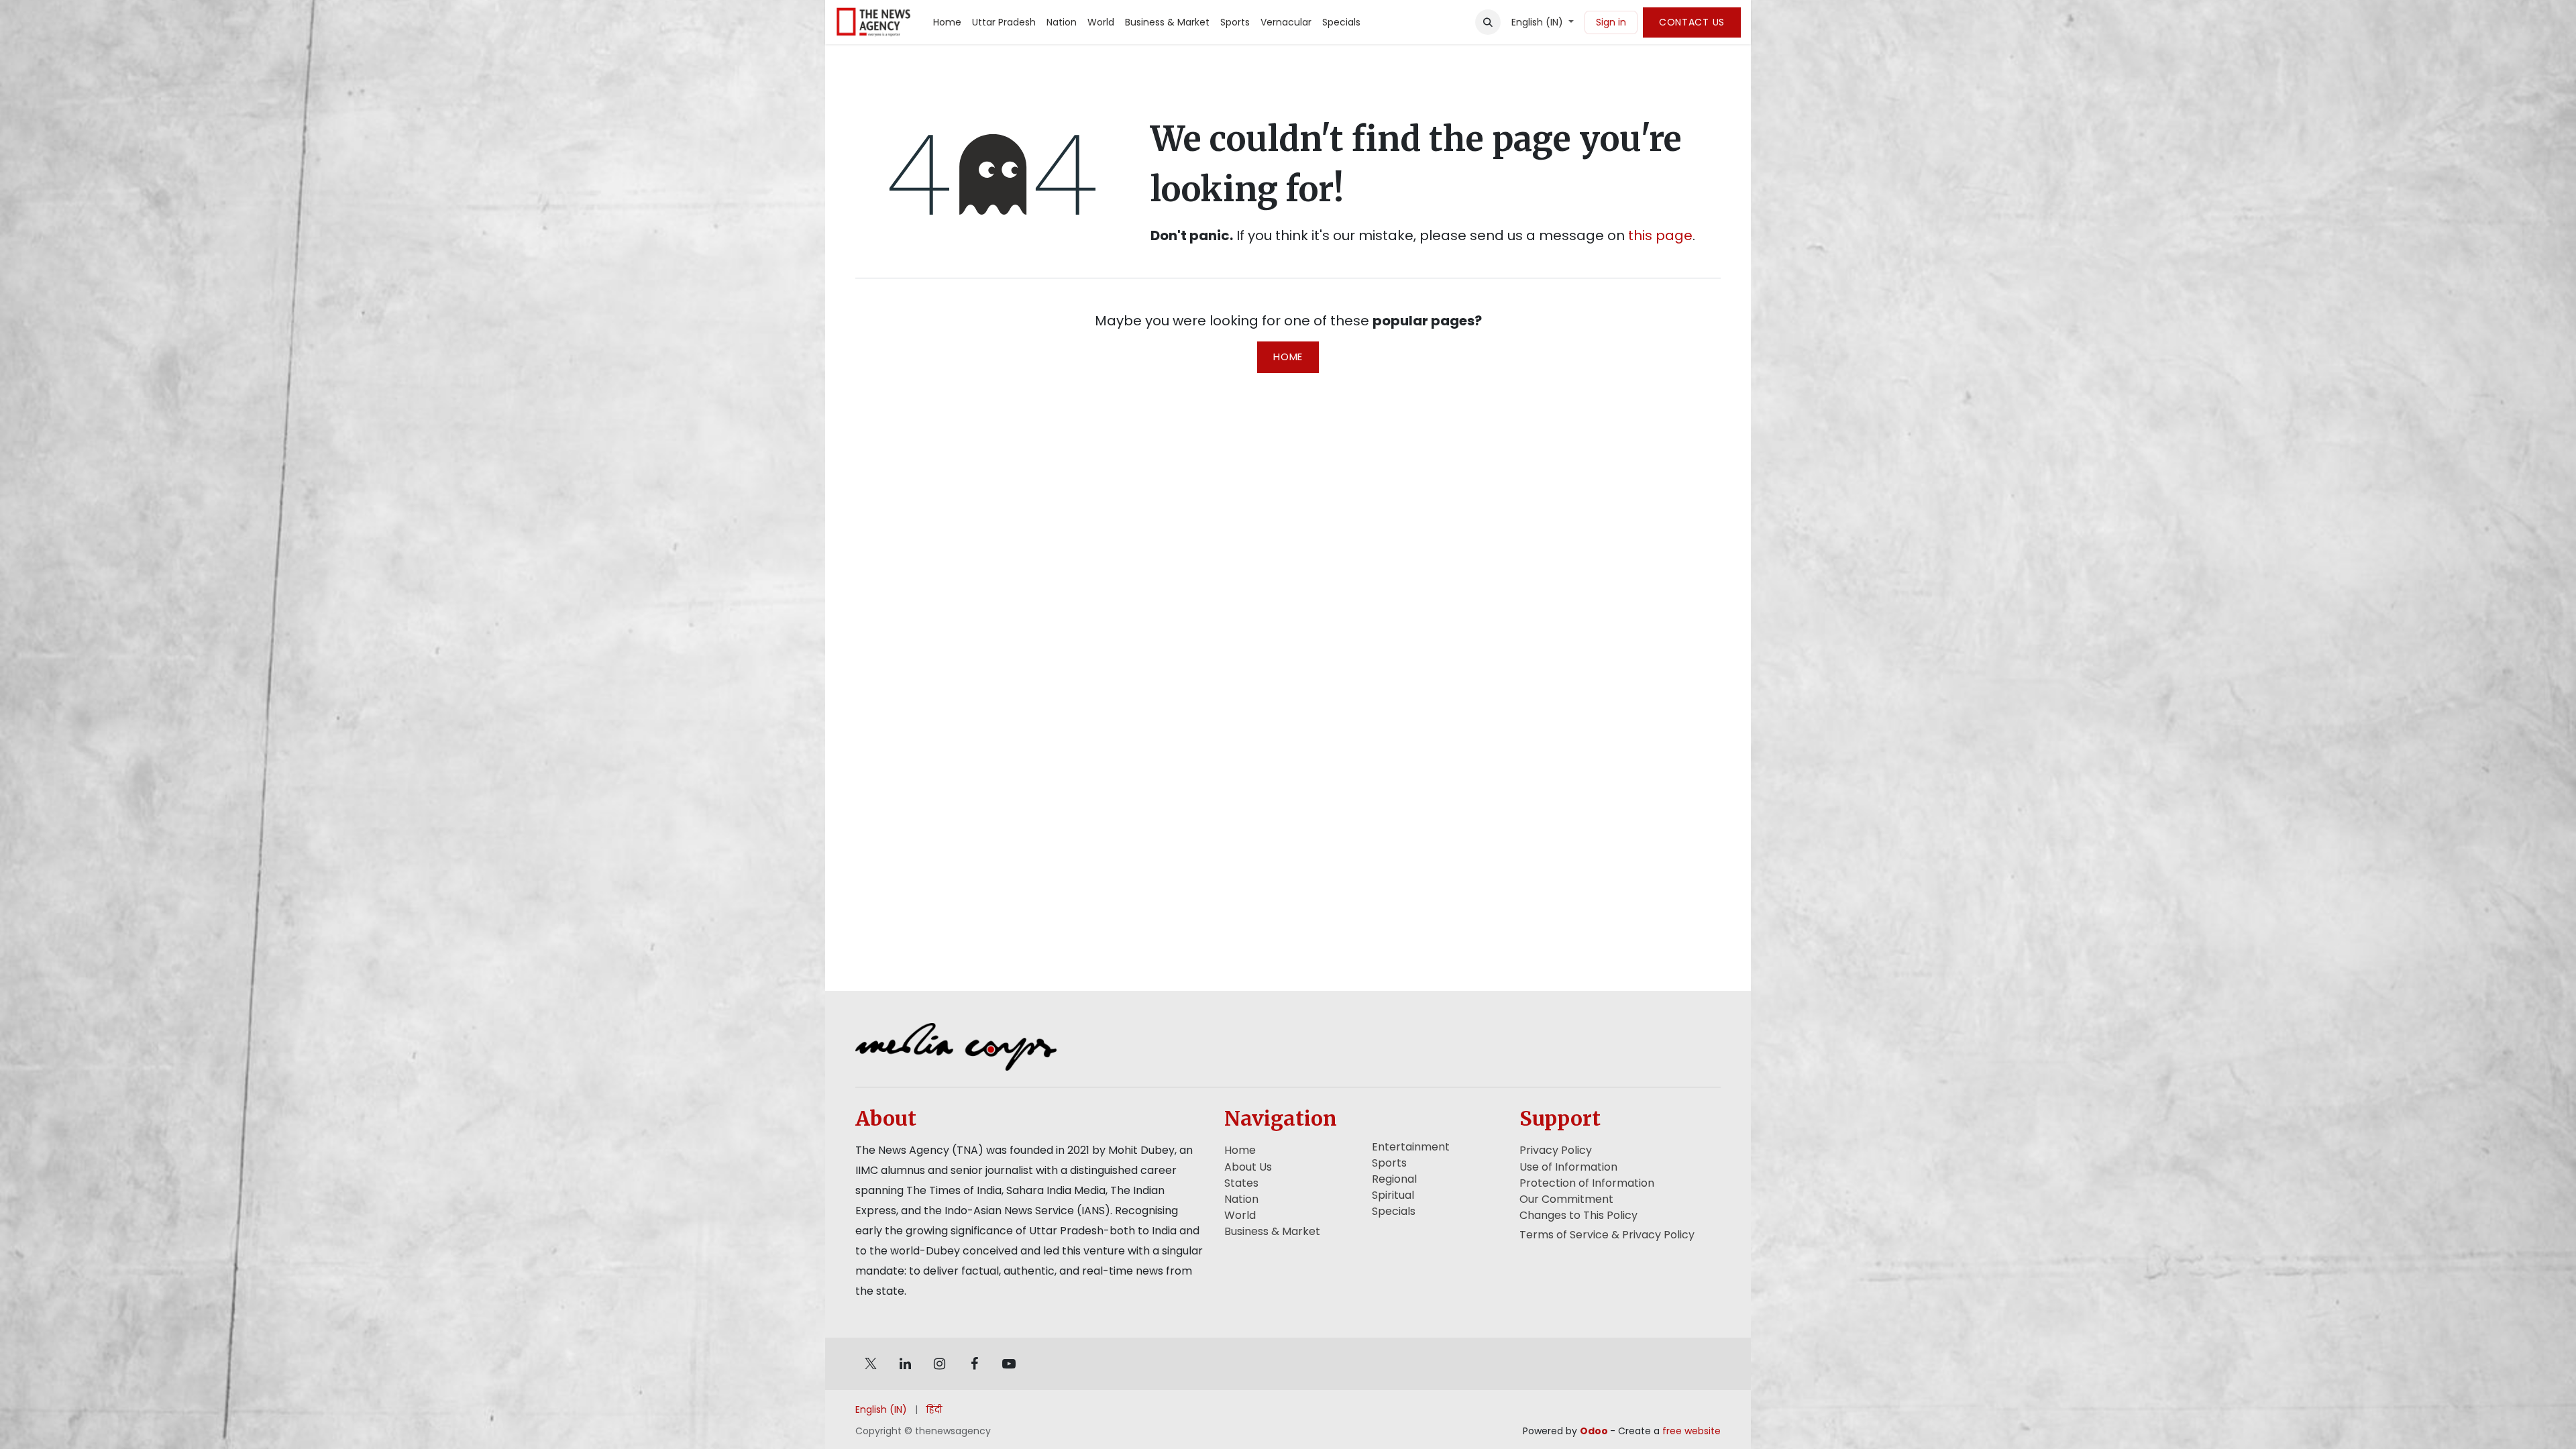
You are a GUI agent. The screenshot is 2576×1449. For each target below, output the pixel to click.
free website (1692, 1431)
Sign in (1611, 22)
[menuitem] (947, 22)
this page (1660, 235)
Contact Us (1692, 22)
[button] (1488, 22)
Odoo (1595, 1431)
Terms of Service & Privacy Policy (1607, 1235)
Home (1288, 357)
